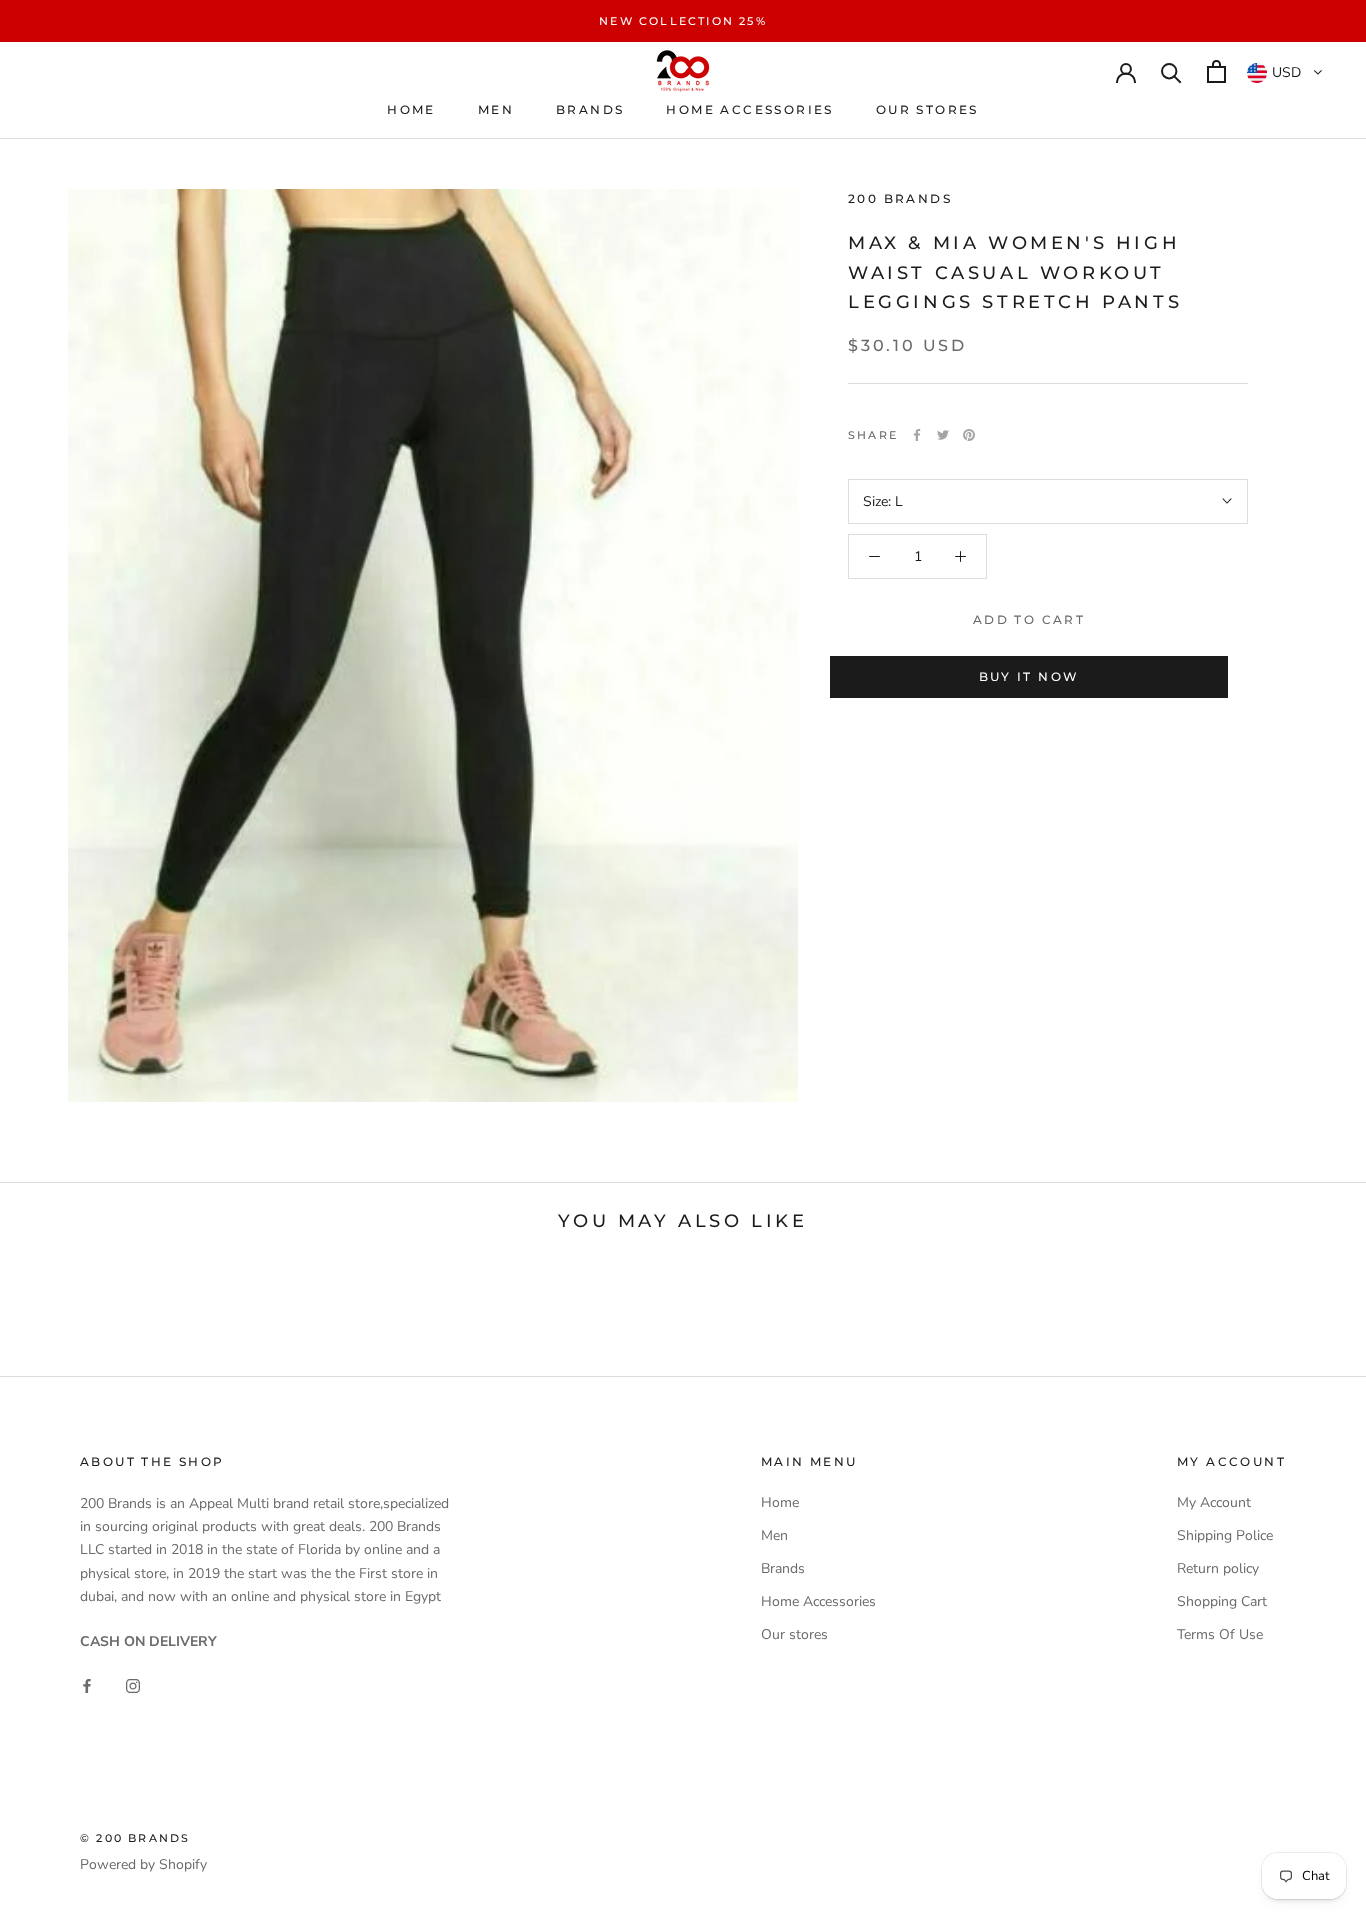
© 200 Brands (135, 1838)
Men (496, 109)
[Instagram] (133, 1684)
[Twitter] (943, 435)
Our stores (927, 109)
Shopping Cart (1222, 1601)
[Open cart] (1216, 71)
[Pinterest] (969, 435)
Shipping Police (1225, 1535)
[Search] (1171, 71)
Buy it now (1029, 676)
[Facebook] (917, 435)
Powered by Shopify (143, 1864)
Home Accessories (749, 109)
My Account (1214, 1502)
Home (411, 109)
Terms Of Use (1220, 1634)
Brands (590, 109)
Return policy (1218, 1568)
